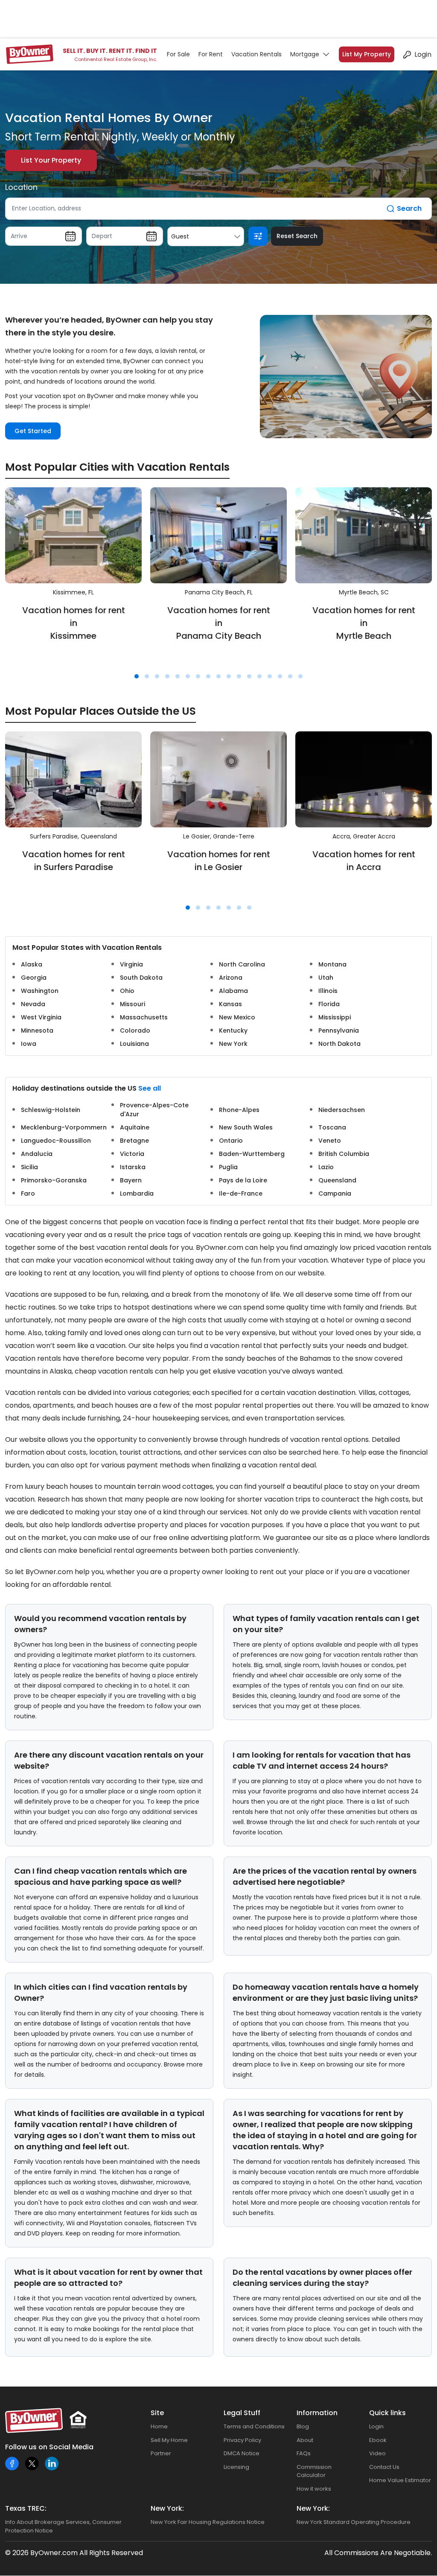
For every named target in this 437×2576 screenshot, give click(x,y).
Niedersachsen (342, 1110)
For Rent (211, 54)
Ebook (378, 2440)
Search (409, 208)
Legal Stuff (242, 2413)
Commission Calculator (314, 2471)
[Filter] (258, 236)
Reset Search (297, 236)
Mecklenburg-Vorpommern (64, 1127)
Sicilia (29, 1167)
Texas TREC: (26, 2508)
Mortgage (305, 54)
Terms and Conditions (254, 2426)
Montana (332, 964)
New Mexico (237, 1017)
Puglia (228, 1167)
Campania (335, 1193)
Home (159, 2426)
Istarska (133, 1167)
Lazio (326, 1167)
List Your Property (51, 160)
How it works (314, 2489)
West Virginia (41, 1017)
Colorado (135, 1030)
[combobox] (206, 236)
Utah (326, 978)
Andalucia (37, 1154)
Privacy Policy (242, 2440)
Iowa (29, 1044)
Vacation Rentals (256, 54)
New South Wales (246, 1127)
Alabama (233, 991)
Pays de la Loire (243, 1180)
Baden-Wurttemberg (252, 1154)
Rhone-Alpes (239, 1110)
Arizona (231, 978)
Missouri (133, 1004)
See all (150, 1088)
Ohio (127, 991)
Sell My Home (169, 2440)
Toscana (332, 1127)
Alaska (32, 964)
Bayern (131, 1180)
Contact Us (384, 2467)
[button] (137, 676)
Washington (40, 991)
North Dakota (339, 1044)
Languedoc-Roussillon (56, 1141)
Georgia (34, 978)
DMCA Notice (242, 2453)
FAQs (304, 2453)
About (305, 2440)
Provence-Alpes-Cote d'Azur (154, 1110)
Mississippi (335, 1017)
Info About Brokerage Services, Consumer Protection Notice (63, 2526)
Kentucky (233, 1030)
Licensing (236, 2467)
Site (157, 2413)
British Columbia (344, 1154)
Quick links (387, 2413)
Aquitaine (135, 1127)
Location (21, 187)
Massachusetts (144, 1017)
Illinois (328, 991)
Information (317, 2413)
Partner (161, 2453)
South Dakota (141, 978)
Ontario (231, 1141)
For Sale (178, 54)
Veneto (330, 1141)
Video (377, 2453)
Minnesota (37, 1030)
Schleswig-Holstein (51, 1110)
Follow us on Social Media (49, 2447)
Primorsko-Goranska (54, 1180)
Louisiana (134, 1044)
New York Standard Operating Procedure (354, 2522)
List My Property (367, 54)
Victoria (132, 1154)
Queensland (337, 1180)
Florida (329, 1004)
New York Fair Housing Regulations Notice (208, 2522)
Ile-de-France (241, 1193)
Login (423, 54)
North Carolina (242, 964)
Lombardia (137, 1193)
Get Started (33, 431)
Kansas (230, 1004)
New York (233, 1044)
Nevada (33, 1004)
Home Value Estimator (400, 2480)
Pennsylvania (339, 1030)
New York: (167, 2508)
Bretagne (134, 1141)
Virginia (131, 964)
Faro (28, 1193)
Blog (303, 2426)
